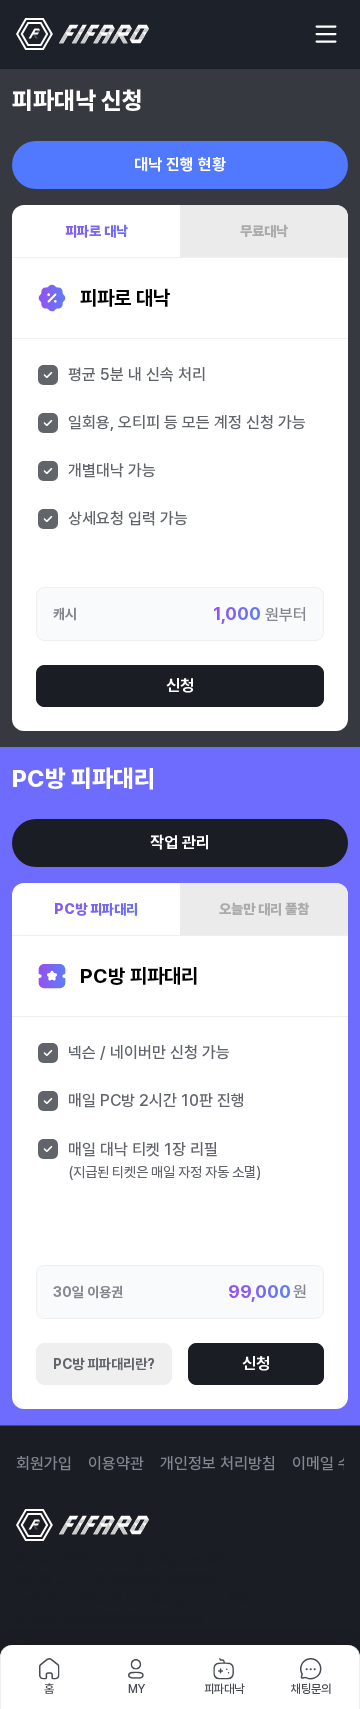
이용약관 (116, 1463)
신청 (180, 685)
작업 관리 (180, 842)
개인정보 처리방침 (218, 1463)
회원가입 (44, 1463)
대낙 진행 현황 (180, 164)
